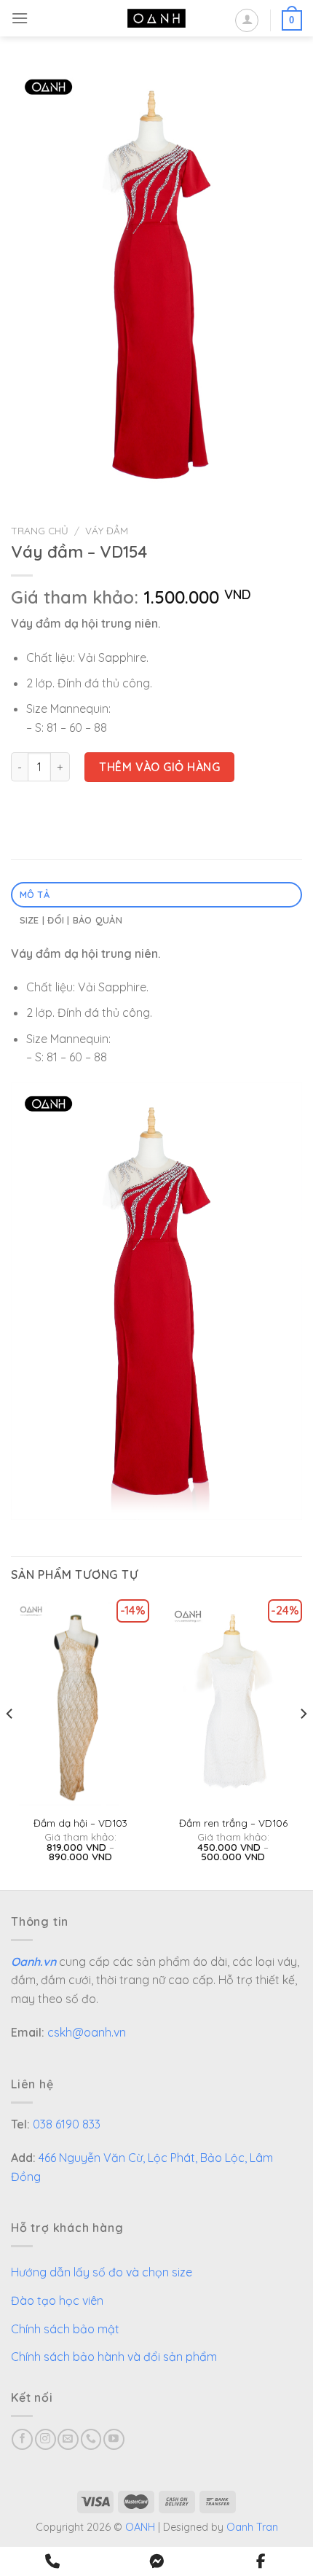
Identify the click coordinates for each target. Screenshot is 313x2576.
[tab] (156, 895)
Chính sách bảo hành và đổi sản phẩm (114, 2357)
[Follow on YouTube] (114, 2439)
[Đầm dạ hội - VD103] (80, 1703)
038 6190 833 (67, 2124)
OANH (140, 2527)
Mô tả (35, 894)
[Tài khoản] (247, 20)
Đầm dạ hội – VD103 (80, 1823)
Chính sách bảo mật (65, 2329)
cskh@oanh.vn (87, 2032)
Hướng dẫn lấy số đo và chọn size (102, 2272)
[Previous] (10, 1743)
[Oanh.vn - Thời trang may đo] (156, 19)
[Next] (303, 1743)
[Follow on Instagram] (45, 2439)
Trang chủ (40, 530)
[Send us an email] (68, 2439)
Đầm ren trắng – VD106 (233, 1823)
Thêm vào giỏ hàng (159, 767)
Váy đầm (107, 530)
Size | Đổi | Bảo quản (71, 920)
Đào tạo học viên (57, 2300)
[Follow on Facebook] (22, 2439)
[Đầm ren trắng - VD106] (233, 1703)
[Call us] (91, 2439)
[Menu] (20, 18)
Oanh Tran (252, 2527)
